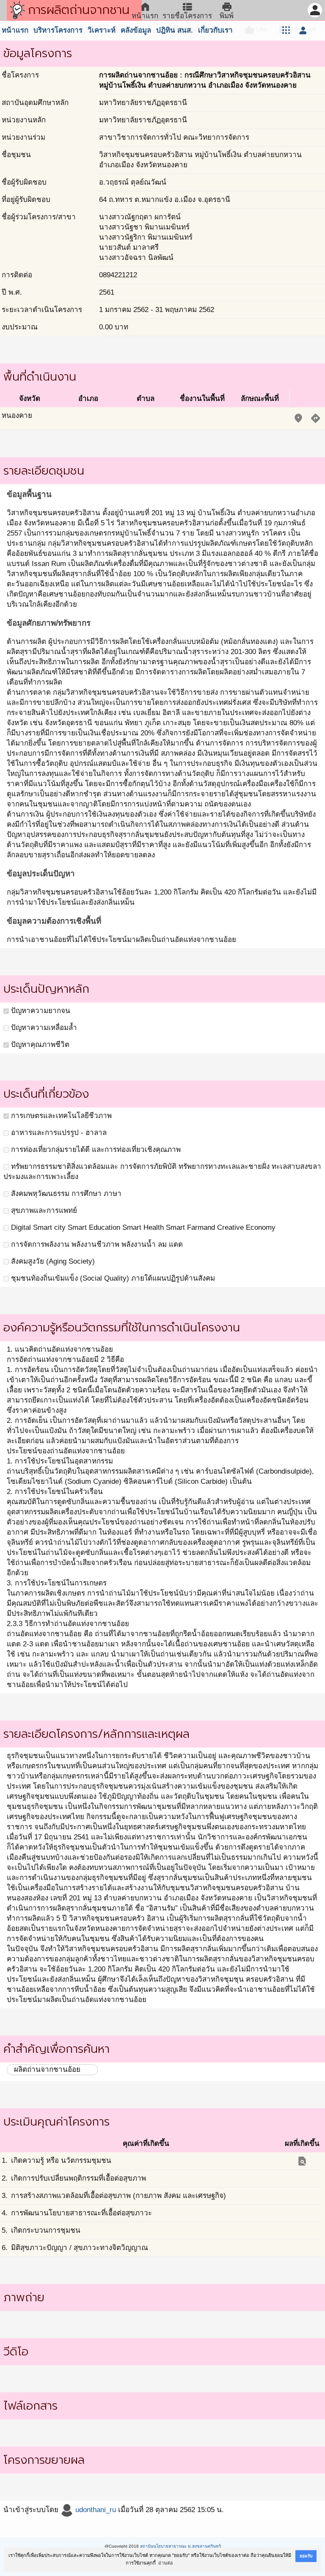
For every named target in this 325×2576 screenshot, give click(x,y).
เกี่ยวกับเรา (215, 30)
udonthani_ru (95, 2510)
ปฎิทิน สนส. (175, 30)
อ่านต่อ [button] (166, 2563)
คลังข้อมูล (136, 30)
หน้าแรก (15, 30)
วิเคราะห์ (102, 30)
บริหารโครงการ (58, 30)
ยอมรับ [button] (306, 2556)
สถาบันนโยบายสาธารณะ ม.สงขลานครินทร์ (180, 2546)
